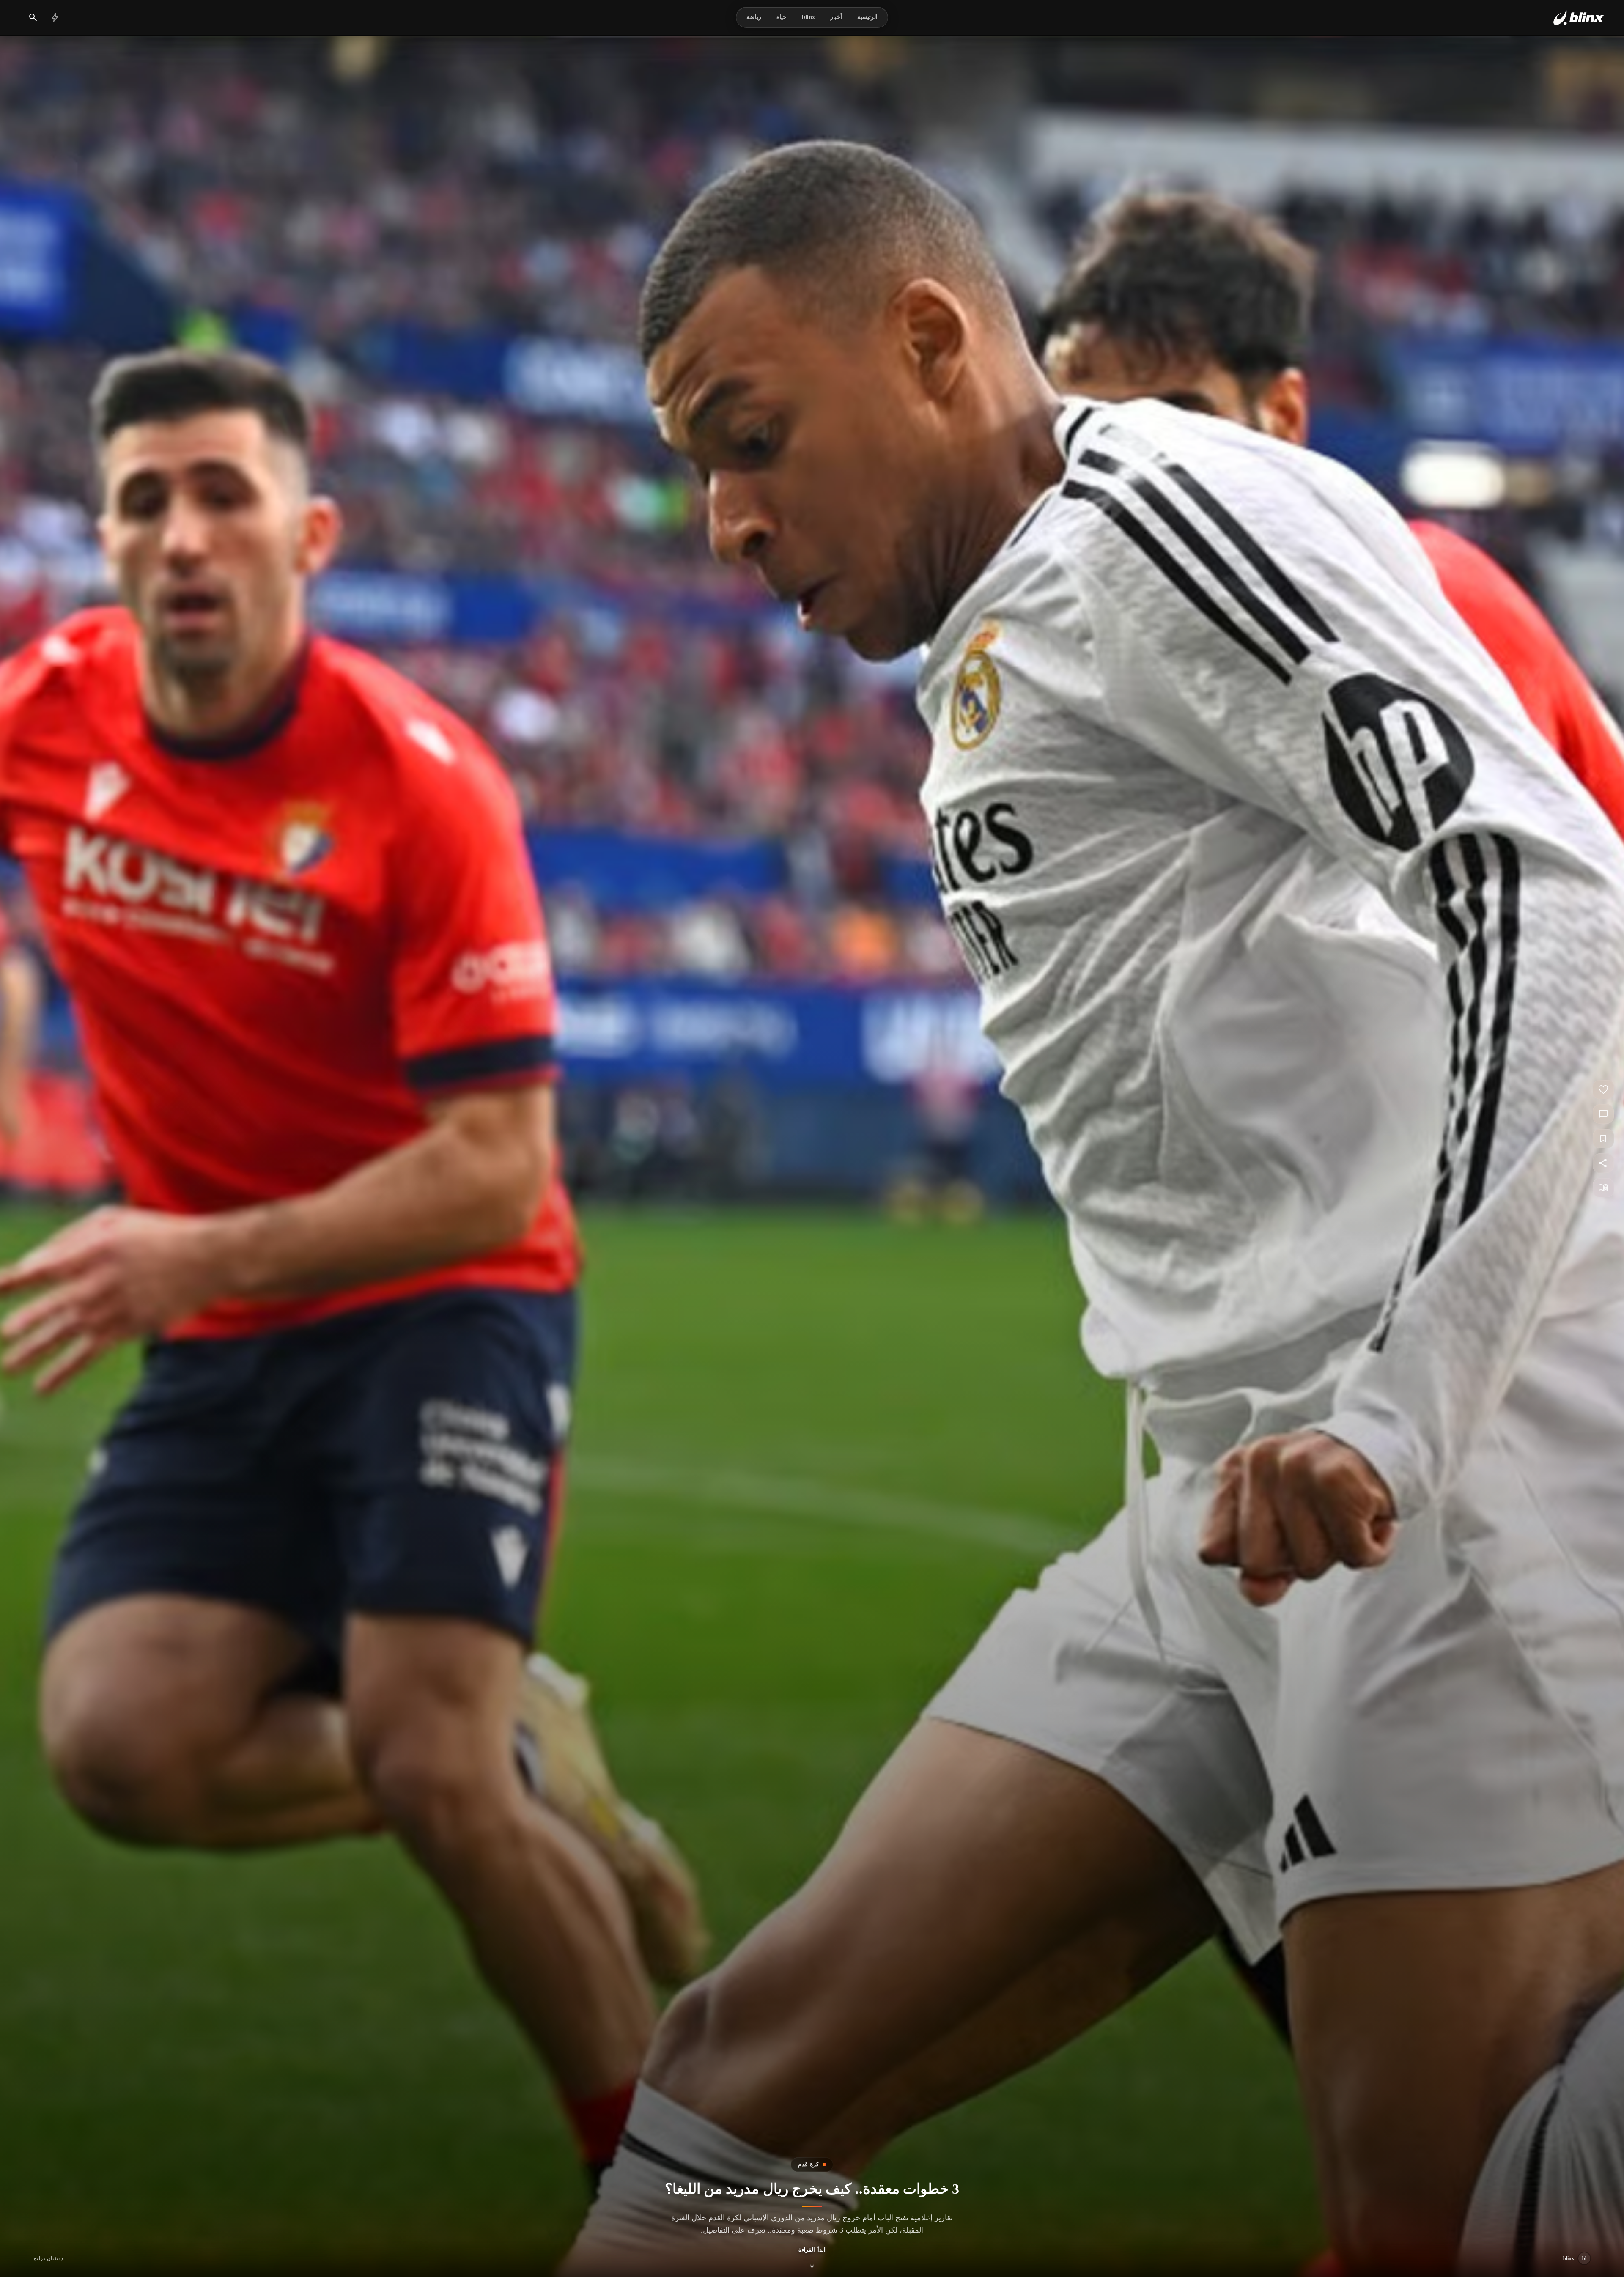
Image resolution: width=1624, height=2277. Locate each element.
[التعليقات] (1603, 1114)
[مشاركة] (1603, 1163)
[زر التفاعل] (1603, 1089)
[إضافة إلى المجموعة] (1603, 1138)
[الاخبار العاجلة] (55, 17)
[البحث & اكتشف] (33, 17)
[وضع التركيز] (1603, 1188)
